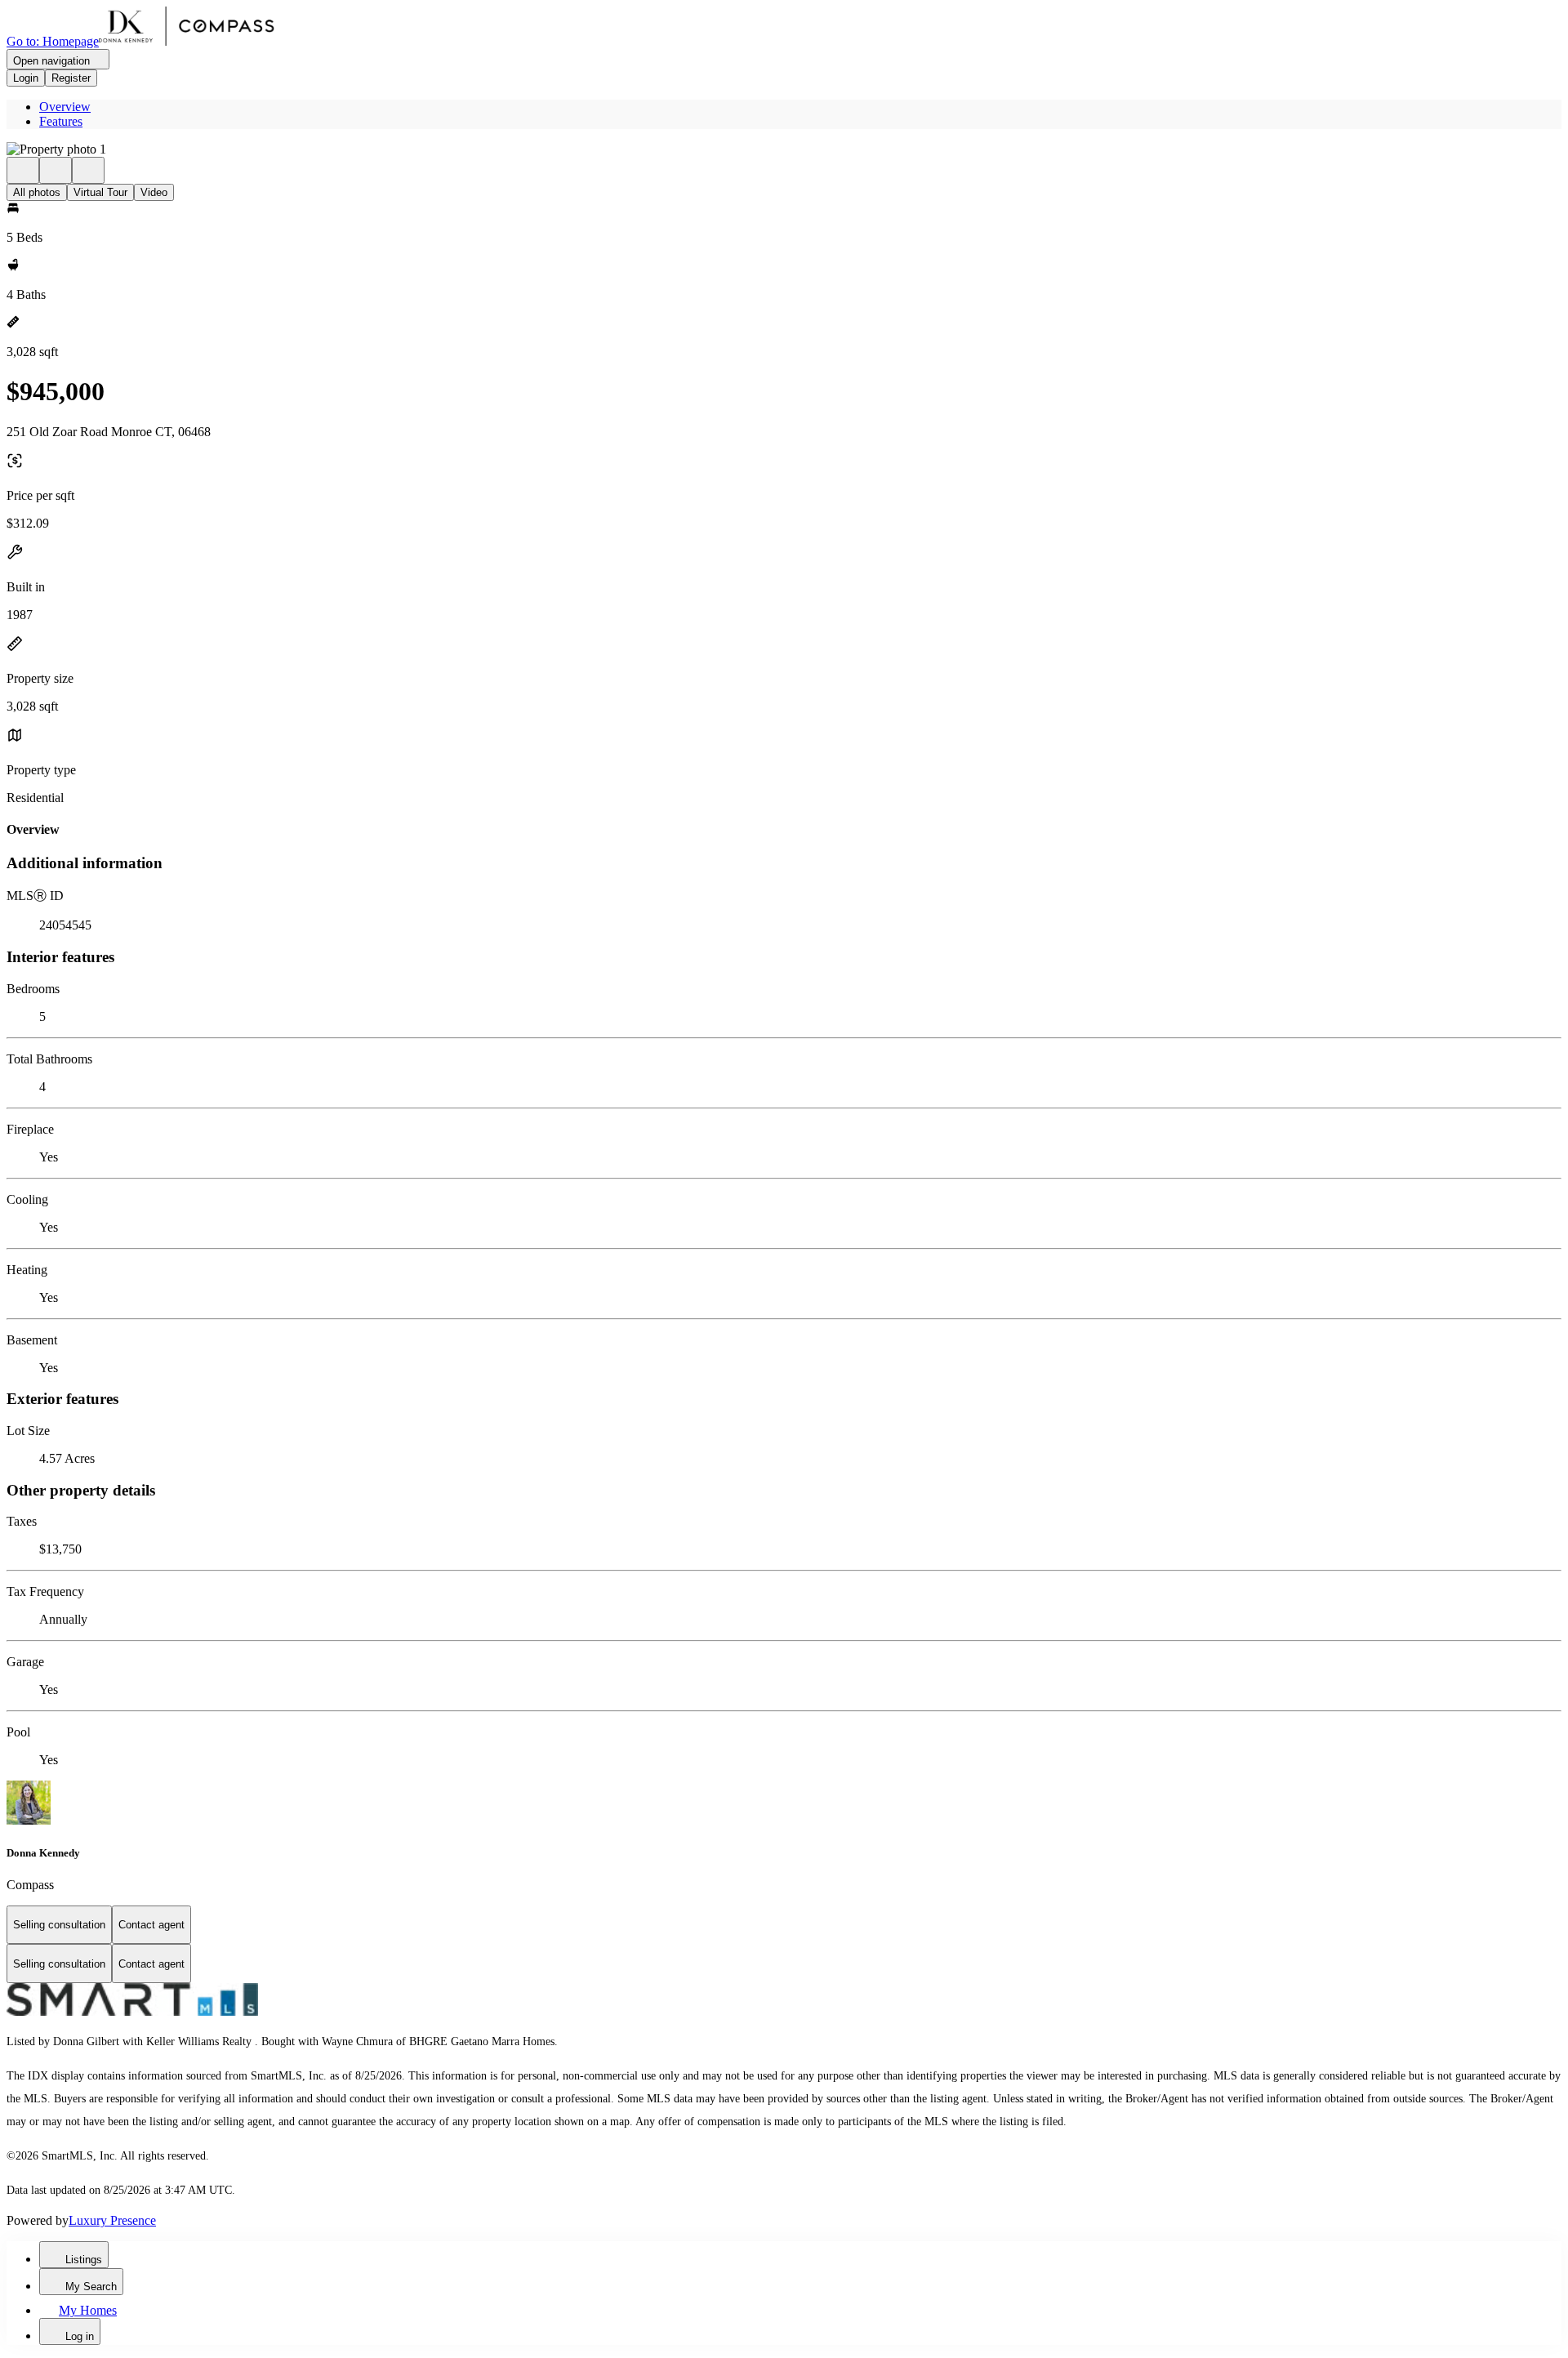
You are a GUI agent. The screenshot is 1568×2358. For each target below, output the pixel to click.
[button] (784, 149)
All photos (37, 192)
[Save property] (56, 170)
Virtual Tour (100, 192)
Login (26, 78)
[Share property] (88, 170)
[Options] (23, 170)
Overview (65, 107)
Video (154, 192)
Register (71, 78)
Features (61, 121)
